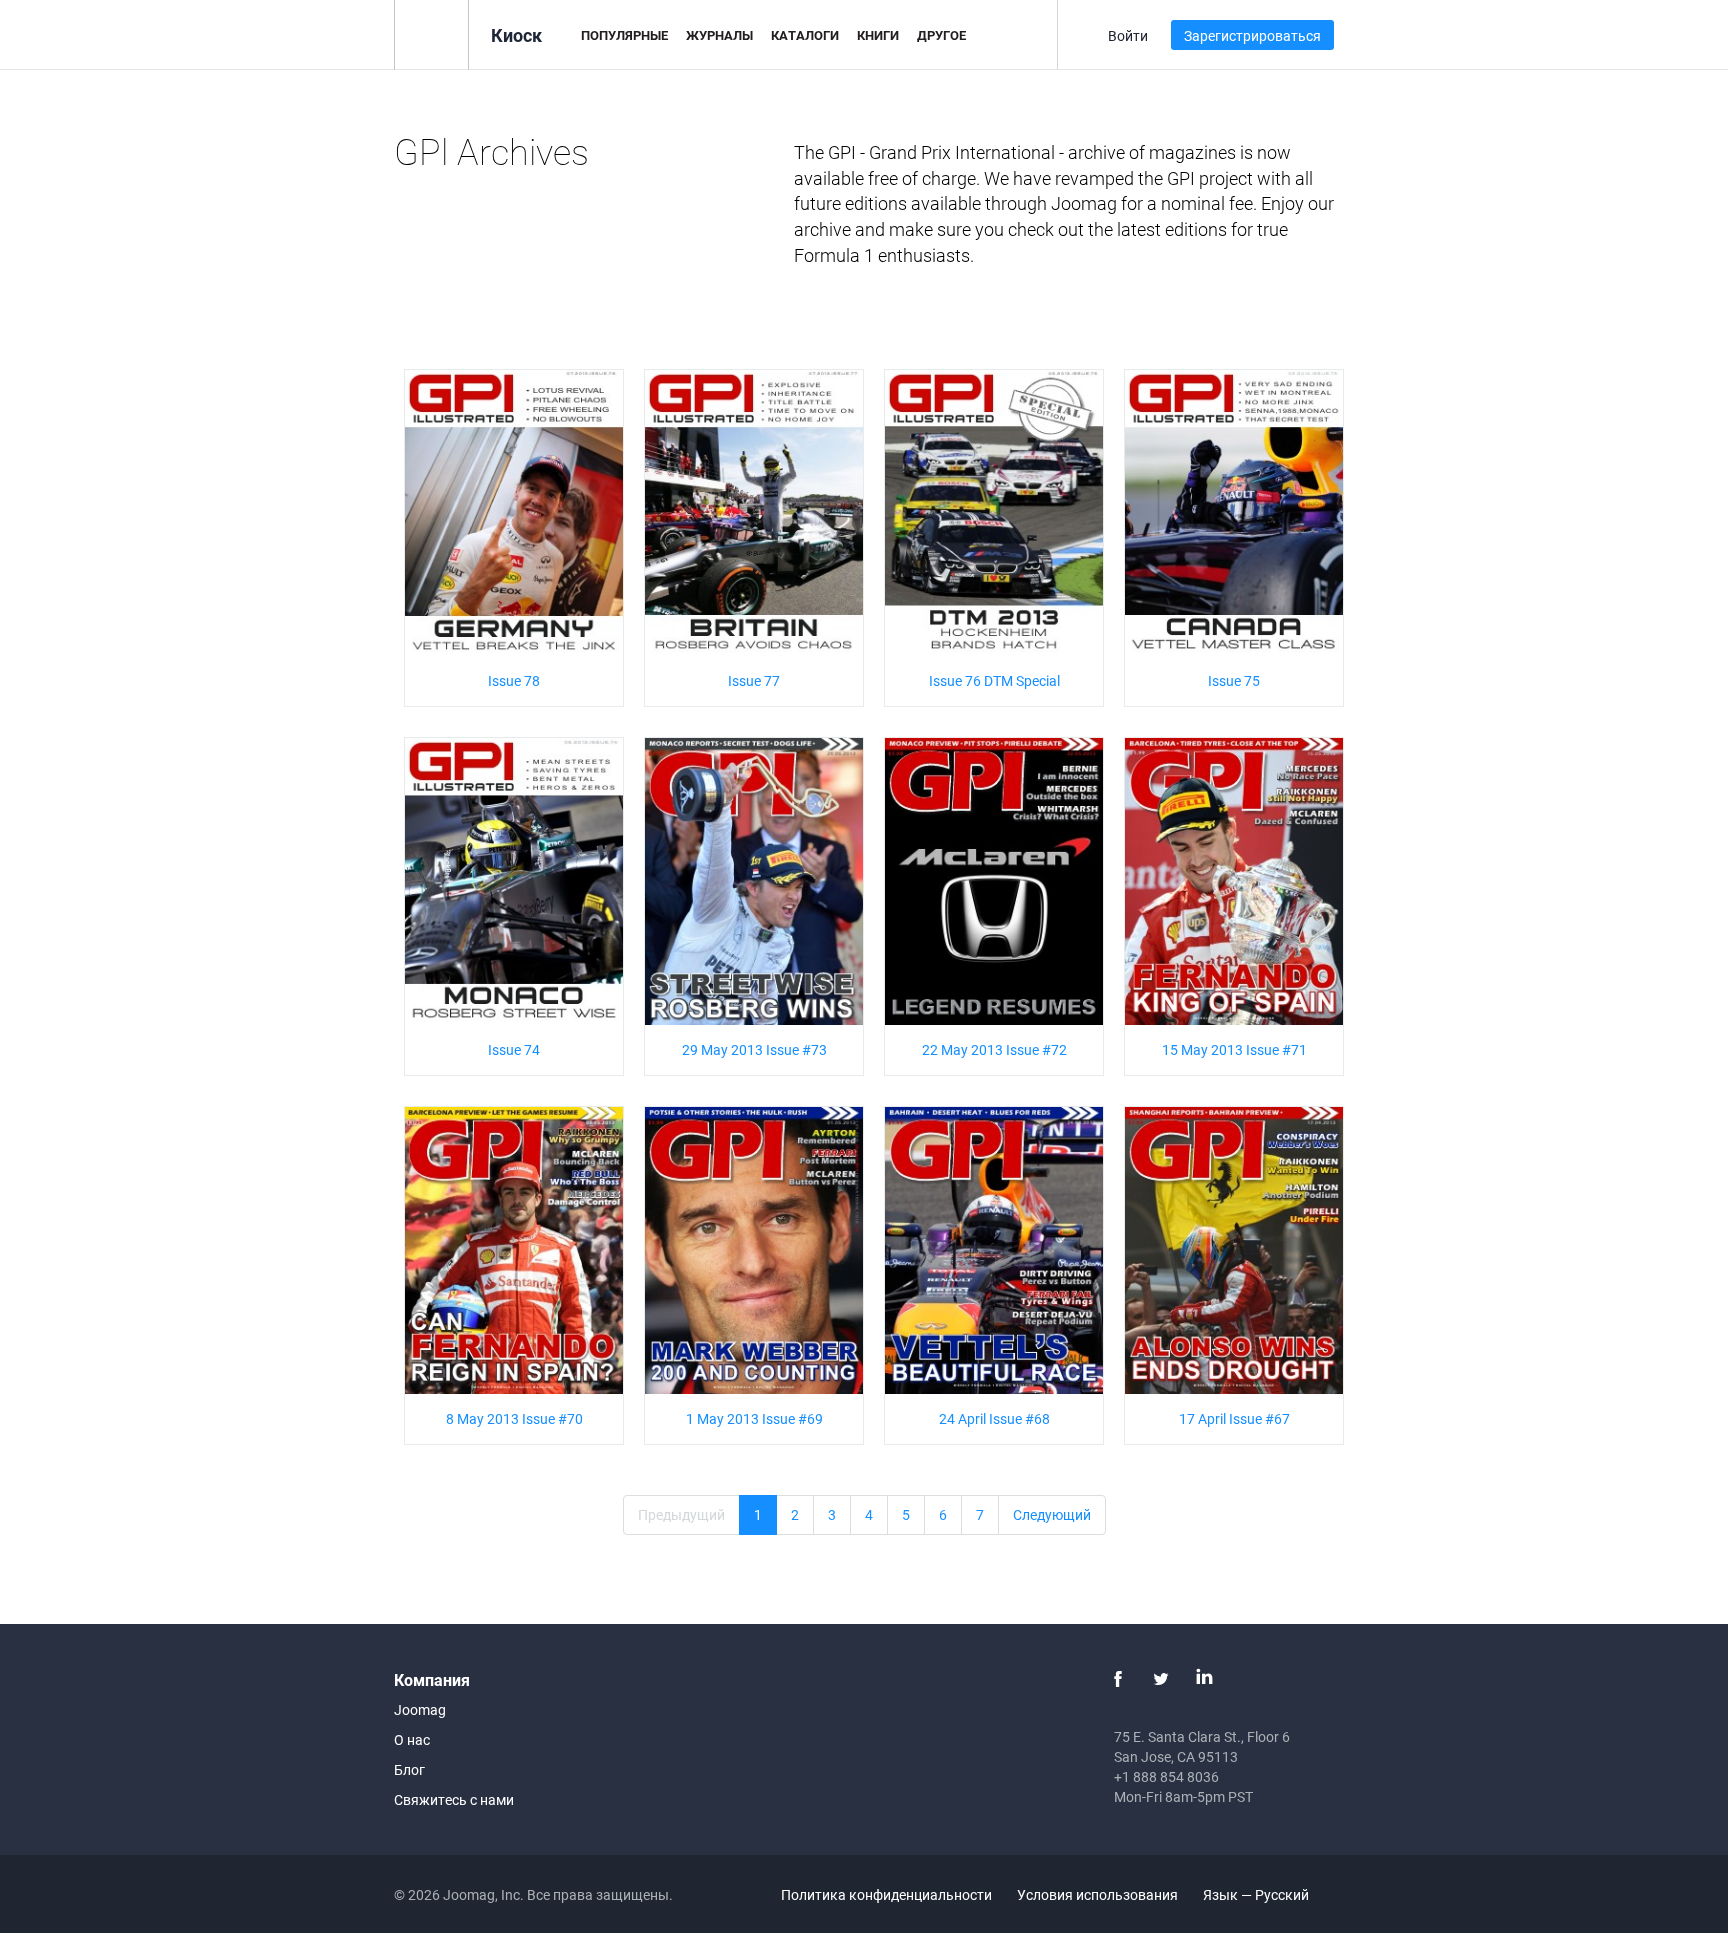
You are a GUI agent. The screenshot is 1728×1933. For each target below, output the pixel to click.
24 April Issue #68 (994, 1418)
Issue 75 (1234, 680)
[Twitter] (1161, 1679)
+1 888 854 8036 (1166, 1776)
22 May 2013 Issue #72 (994, 1049)
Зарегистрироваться (1252, 35)
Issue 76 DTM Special (994, 680)
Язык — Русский (1257, 1894)
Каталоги (805, 35)
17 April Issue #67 (1234, 1418)
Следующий (1052, 1514)
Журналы (719, 35)
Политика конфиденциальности (886, 1894)
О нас (412, 1739)
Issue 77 (754, 680)
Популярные (624, 35)
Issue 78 (514, 680)
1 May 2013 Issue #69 (754, 1418)
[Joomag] (431, 33)
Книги (878, 35)
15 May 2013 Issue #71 (1234, 1049)
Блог (409, 1769)
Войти (1128, 35)
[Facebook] (1118, 1679)
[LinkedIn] (1204, 1679)
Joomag (420, 1709)
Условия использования (1097, 1894)
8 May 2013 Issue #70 (514, 1418)
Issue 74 (514, 1049)
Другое (941, 35)
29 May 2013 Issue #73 (754, 1049)
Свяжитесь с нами (454, 1799)
